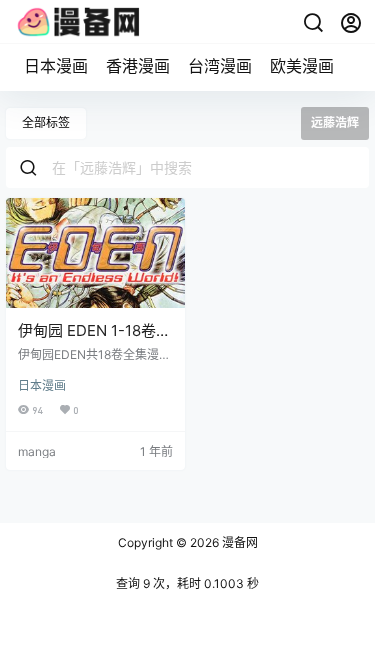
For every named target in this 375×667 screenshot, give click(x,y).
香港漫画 (138, 66)
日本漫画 (56, 66)
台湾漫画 (220, 66)
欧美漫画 (302, 66)
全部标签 (46, 122)
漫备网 (238, 542)
